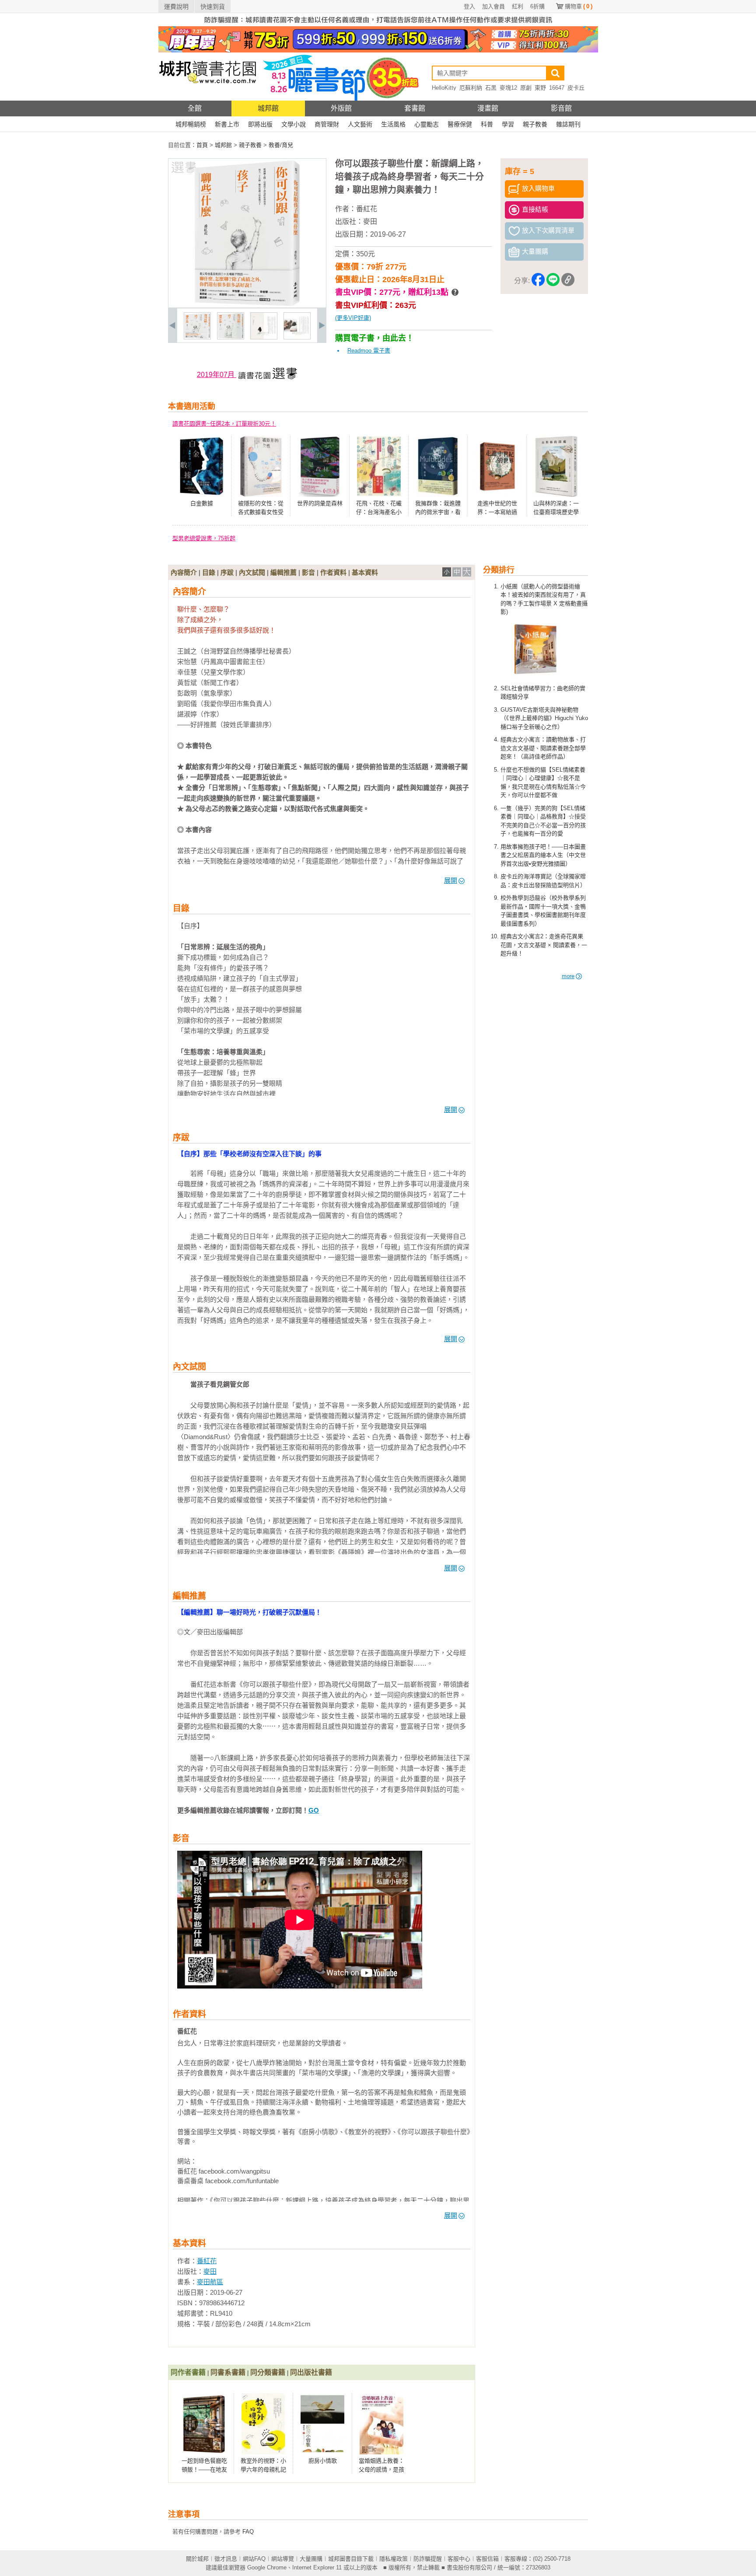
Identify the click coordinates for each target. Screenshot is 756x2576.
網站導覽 (283, 2559)
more (568, 976)
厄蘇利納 (471, 88)
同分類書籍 (268, 2372)
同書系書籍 (228, 2372)
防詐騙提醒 (428, 2559)
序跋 (227, 572)
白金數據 (202, 503)
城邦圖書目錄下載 (351, 2559)
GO (314, 1810)
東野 (540, 88)
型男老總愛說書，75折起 (204, 538)
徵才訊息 (226, 2559)
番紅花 (367, 209)
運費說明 (176, 7)
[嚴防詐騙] (378, 24)
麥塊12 (508, 88)
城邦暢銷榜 (191, 124)
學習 (508, 124)
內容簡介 (184, 572)
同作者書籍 (188, 2372)
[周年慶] (378, 51)
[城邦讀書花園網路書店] (208, 99)
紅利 (518, 6)
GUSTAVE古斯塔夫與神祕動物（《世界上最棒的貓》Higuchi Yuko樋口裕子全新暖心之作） (544, 718)
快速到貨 (213, 7)
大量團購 (311, 2559)
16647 (557, 88)
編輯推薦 (283, 572)
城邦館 (268, 108)
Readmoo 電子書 (369, 351)
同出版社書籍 (311, 2372)
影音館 (561, 108)
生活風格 (393, 124)
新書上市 (227, 124)
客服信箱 (487, 2559)
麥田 (370, 222)
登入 (469, 6)
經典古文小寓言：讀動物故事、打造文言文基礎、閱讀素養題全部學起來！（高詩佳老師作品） (543, 748)
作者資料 (333, 572)
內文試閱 (252, 572)
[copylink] (568, 281)
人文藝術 (360, 124)
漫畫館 (488, 108)
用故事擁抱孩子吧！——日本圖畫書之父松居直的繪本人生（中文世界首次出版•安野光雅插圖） (543, 855)
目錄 (209, 572)
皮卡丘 (576, 88)
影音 (308, 572)
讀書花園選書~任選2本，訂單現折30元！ (224, 424)
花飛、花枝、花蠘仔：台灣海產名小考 (379, 512)
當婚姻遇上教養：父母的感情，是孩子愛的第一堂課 (381, 2469)
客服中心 (459, 2559)
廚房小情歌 (323, 2461)
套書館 (415, 108)
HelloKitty (444, 88)
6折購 (537, 6)
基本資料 (365, 572)
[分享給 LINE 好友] (553, 281)
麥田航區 (210, 2282)
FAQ (248, 2532)
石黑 (491, 88)
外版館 (341, 108)
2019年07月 (217, 375)
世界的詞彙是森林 (320, 503)
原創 (526, 88)
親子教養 (535, 124)
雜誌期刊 (568, 124)
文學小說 (294, 124)
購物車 (579, 6)
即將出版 (260, 124)
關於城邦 (197, 2559)
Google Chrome (267, 2567)
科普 (487, 124)
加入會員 (493, 6)
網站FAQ (254, 2559)
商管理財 (327, 124)
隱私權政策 (394, 2559)
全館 (195, 108)
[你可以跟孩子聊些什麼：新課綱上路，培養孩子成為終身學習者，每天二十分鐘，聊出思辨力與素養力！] (197, 337)
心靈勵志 (427, 124)
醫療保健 (460, 124)
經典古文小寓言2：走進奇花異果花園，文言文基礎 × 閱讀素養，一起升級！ (544, 945)
